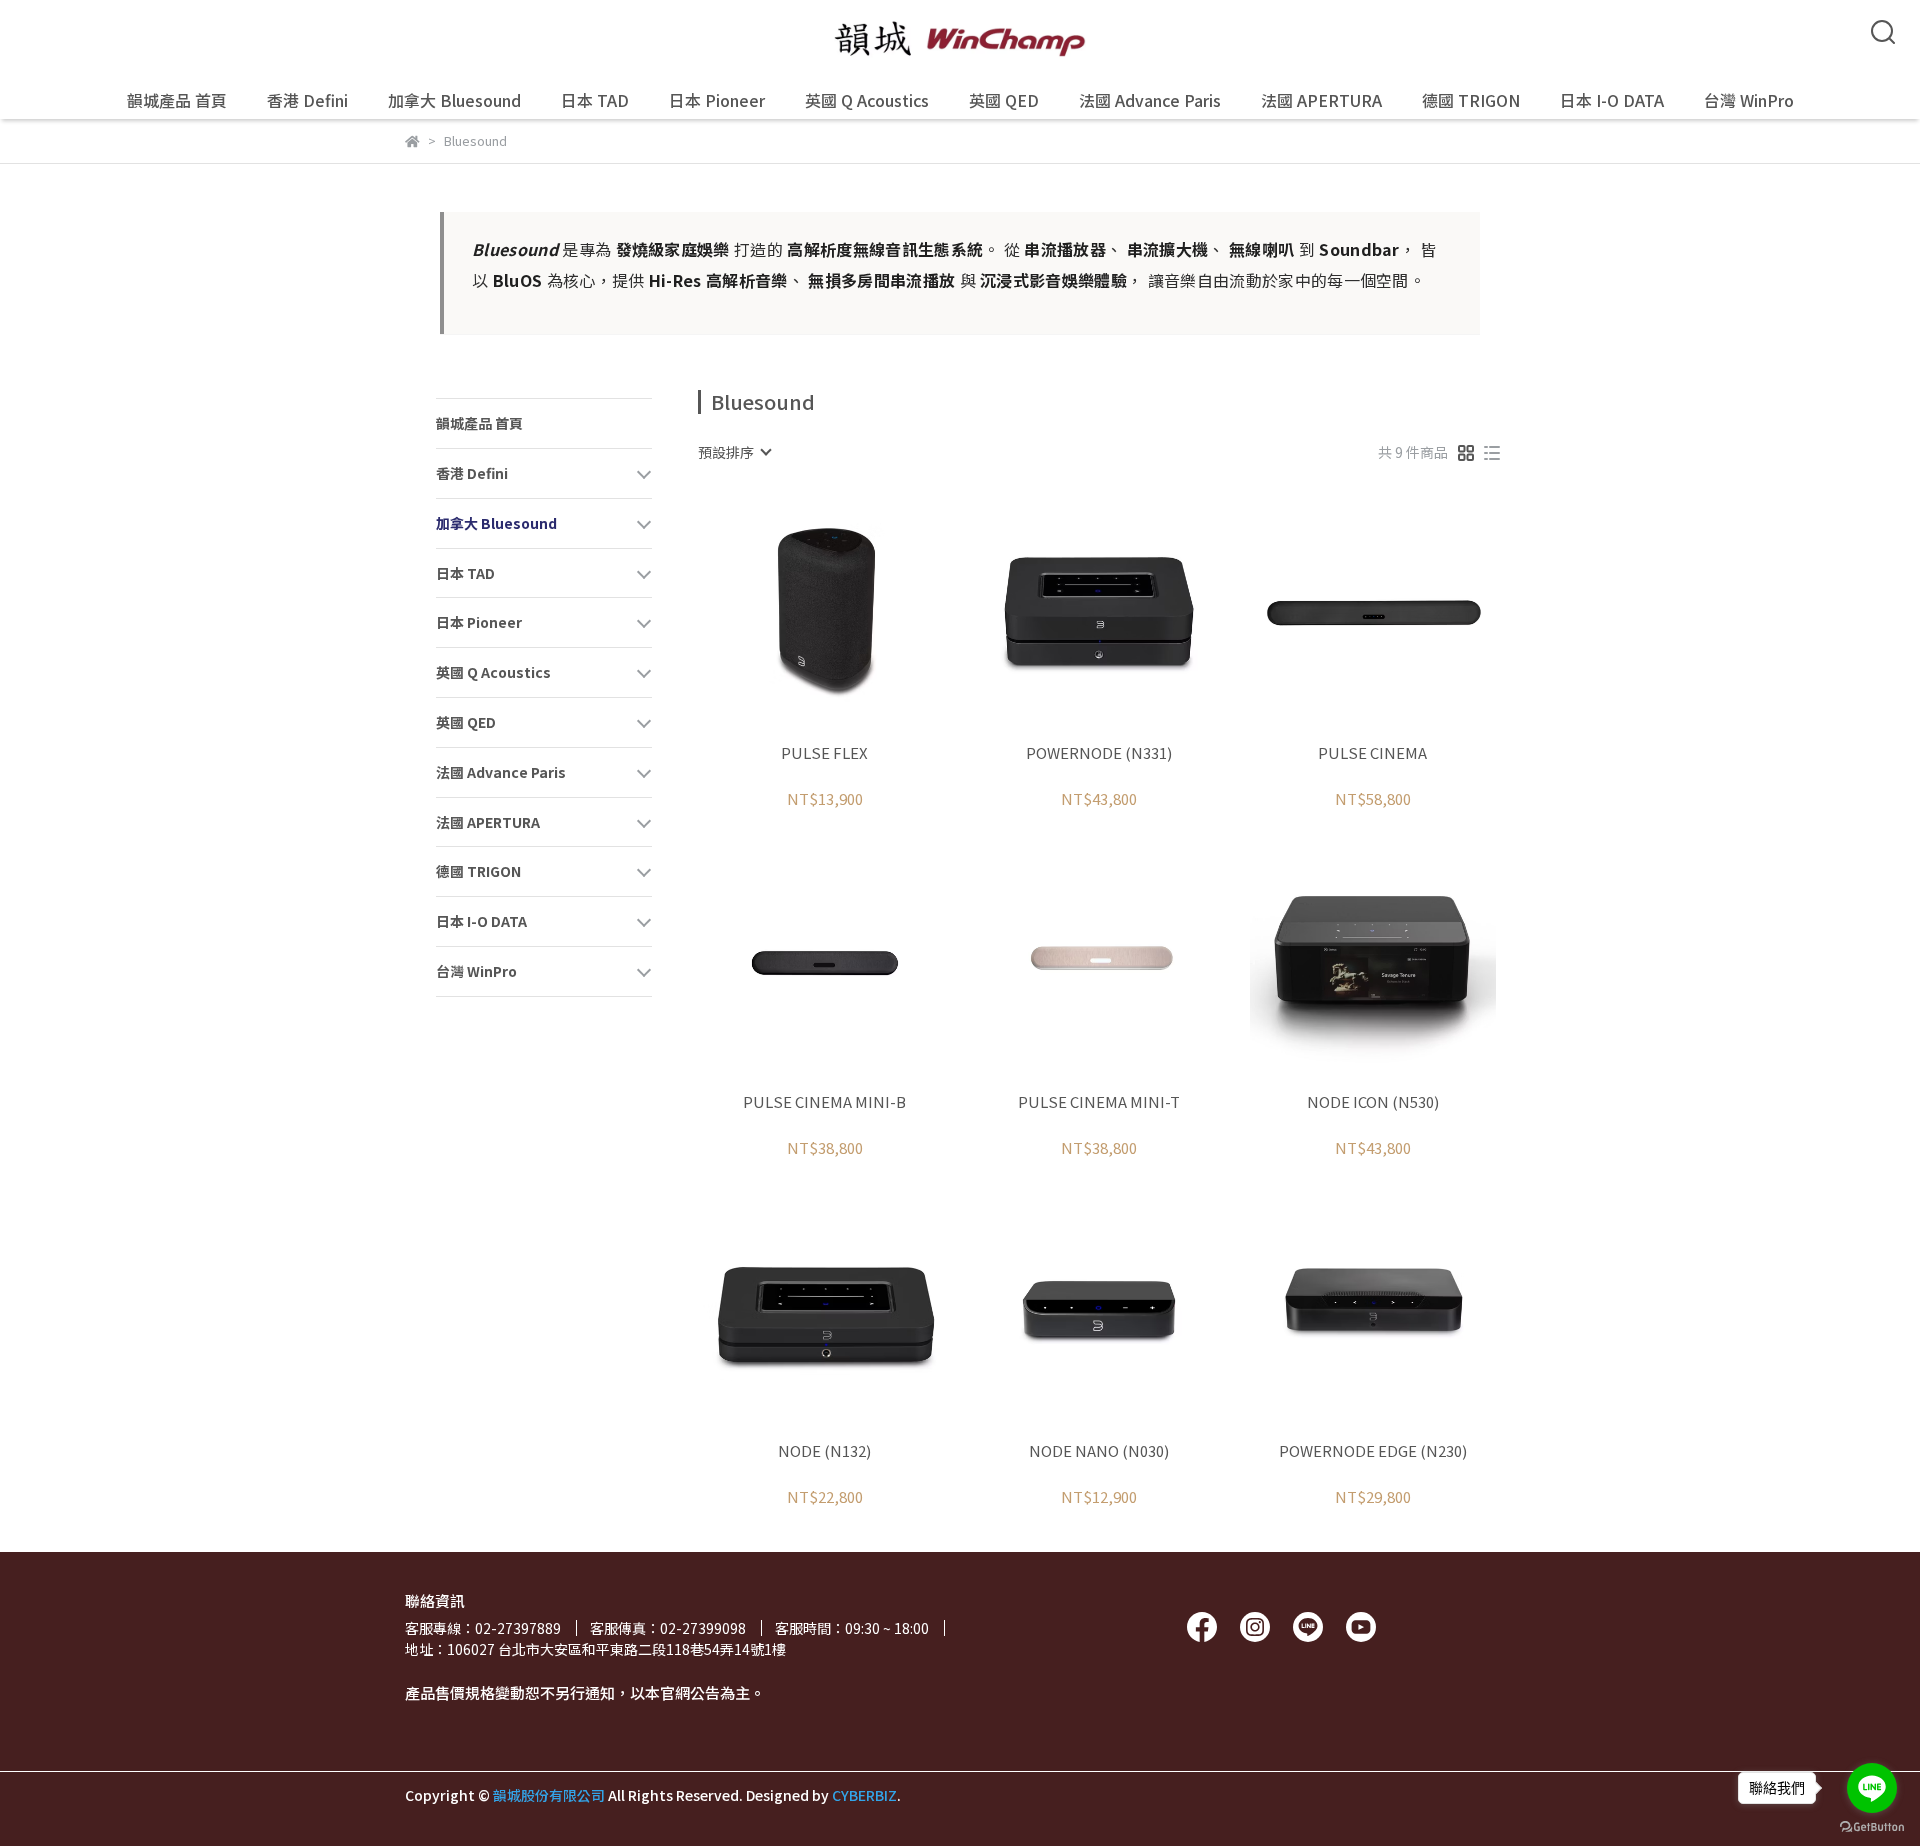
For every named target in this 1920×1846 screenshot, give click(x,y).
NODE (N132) (824, 1451)
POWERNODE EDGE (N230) (1373, 1451)
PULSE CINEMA (1372, 753)
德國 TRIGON (1471, 100)
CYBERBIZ (864, 1795)
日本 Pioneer (717, 100)
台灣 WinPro (1749, 100)
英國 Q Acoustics (867, 100)
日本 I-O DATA (1612, 100)
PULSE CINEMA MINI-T (1099, 1102)
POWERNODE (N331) (1099, 753)
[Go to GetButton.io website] (1872, 1826)
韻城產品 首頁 (177, 100)
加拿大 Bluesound (454, 100)
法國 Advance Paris (1150, 100)
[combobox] (734, 452)
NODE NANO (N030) (1099, 1451)
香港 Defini (307, 100)
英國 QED (1004, 100)
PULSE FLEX (824, 753)
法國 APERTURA (1321, 100)
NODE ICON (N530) (1373, 1102)
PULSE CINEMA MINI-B (824, 1102)
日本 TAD (595, 100)
